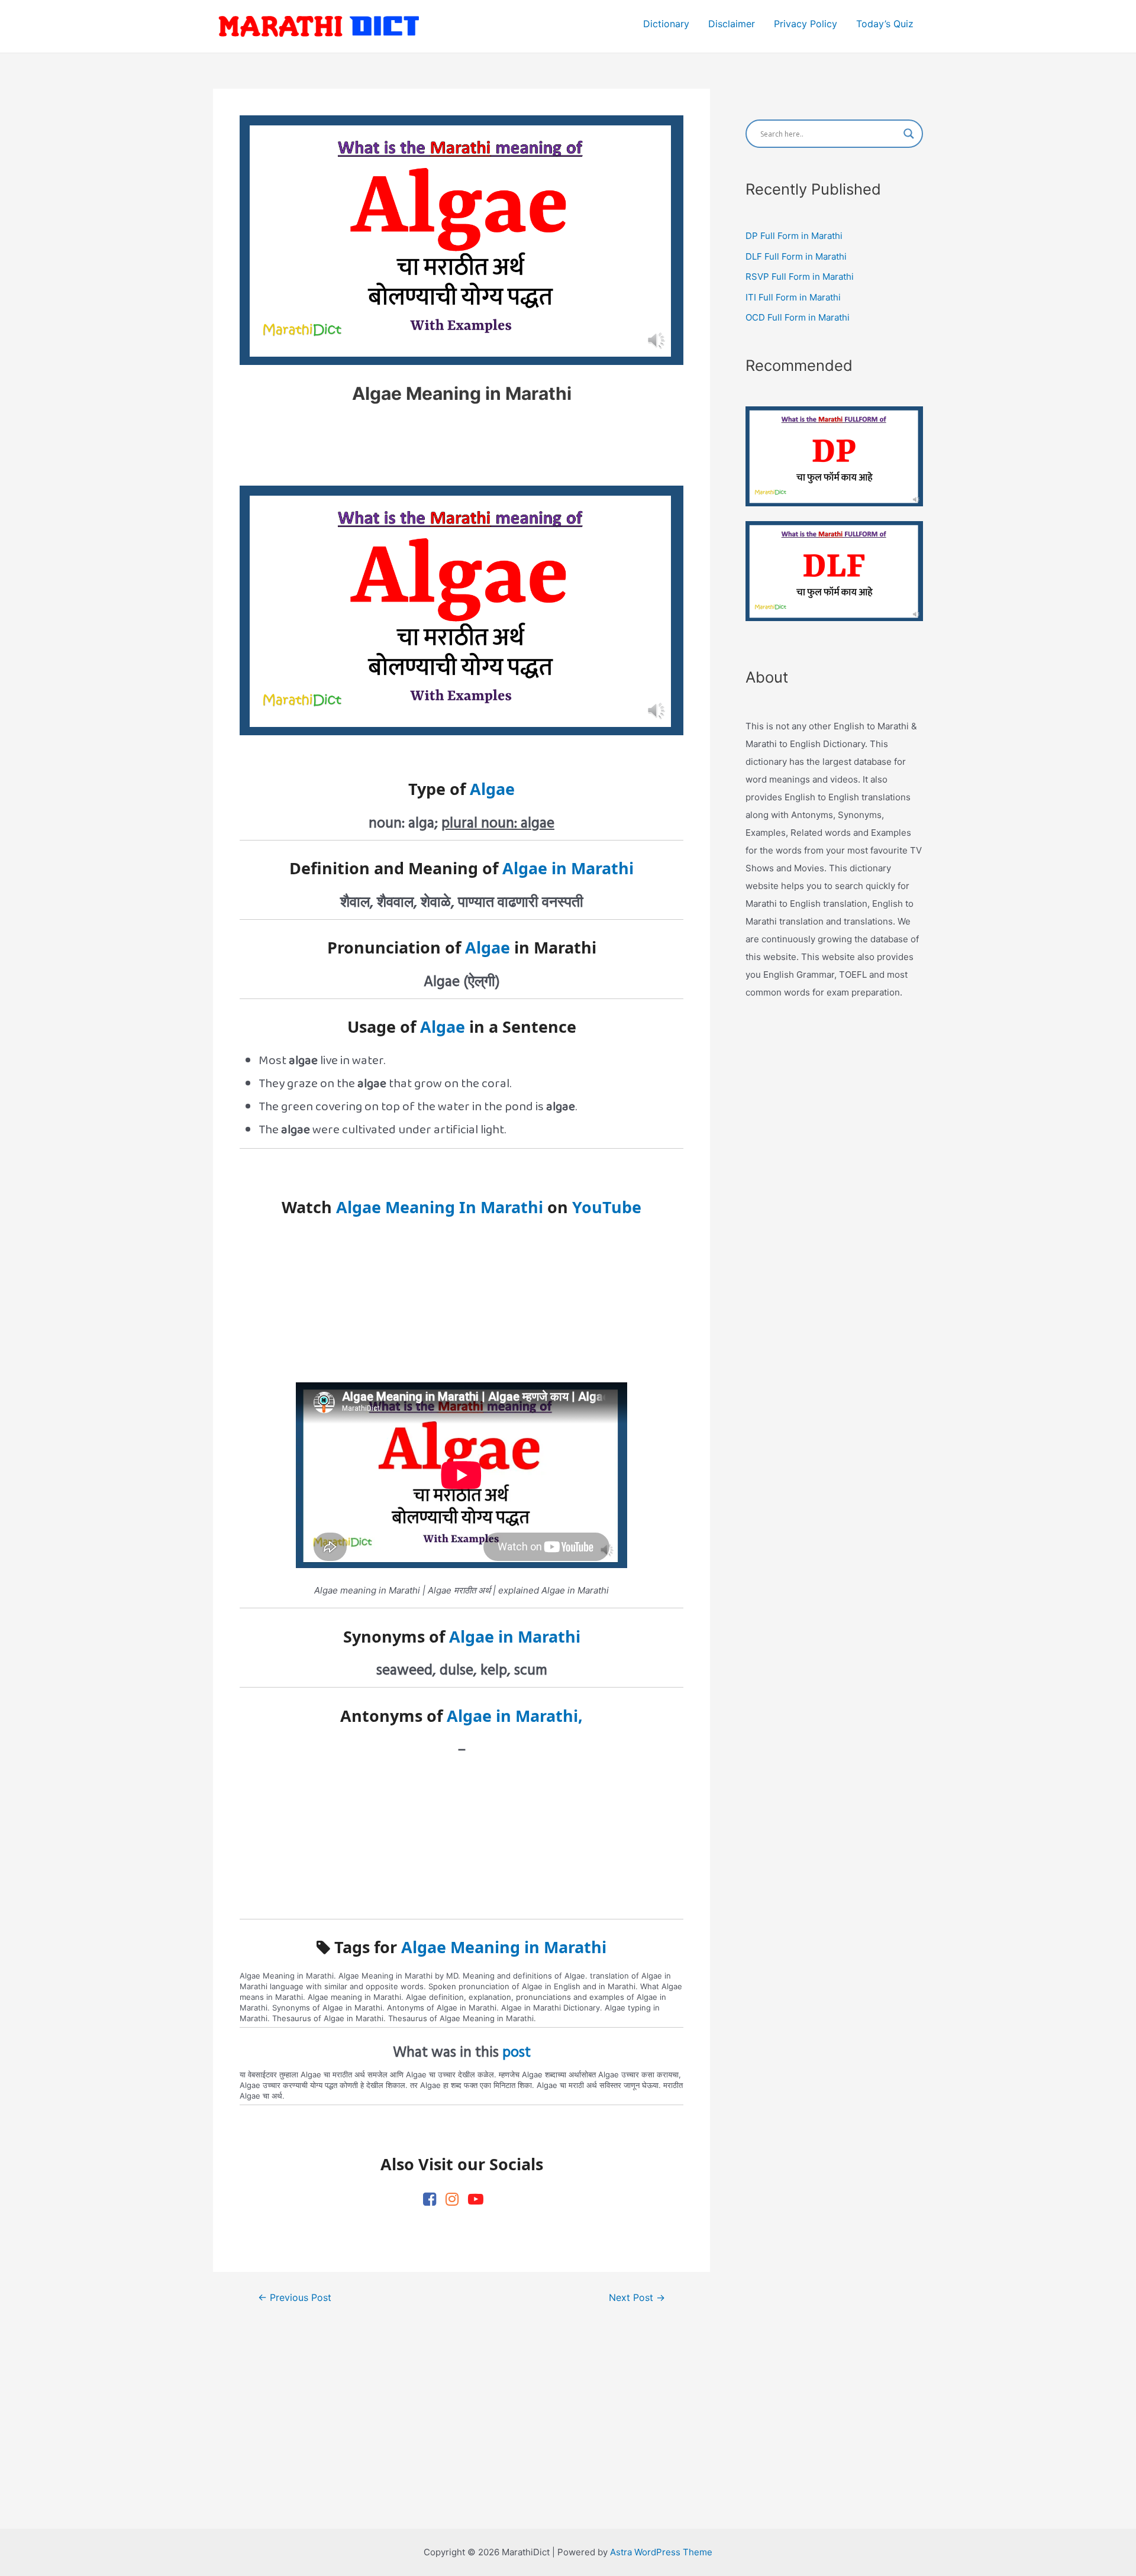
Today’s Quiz (885, 24)
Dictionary (666, 24)
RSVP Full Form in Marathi (800, 277)
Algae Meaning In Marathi (440, 1207)
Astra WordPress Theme (661, 2552)
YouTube (607, 1207)
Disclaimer (732, 24)
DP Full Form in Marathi (794, 236)
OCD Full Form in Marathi (798, 317)
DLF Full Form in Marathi (796, 256)
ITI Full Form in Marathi (793, 297)
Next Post (637, 2298)
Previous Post (295, 2298)
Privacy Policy (806, 24)
